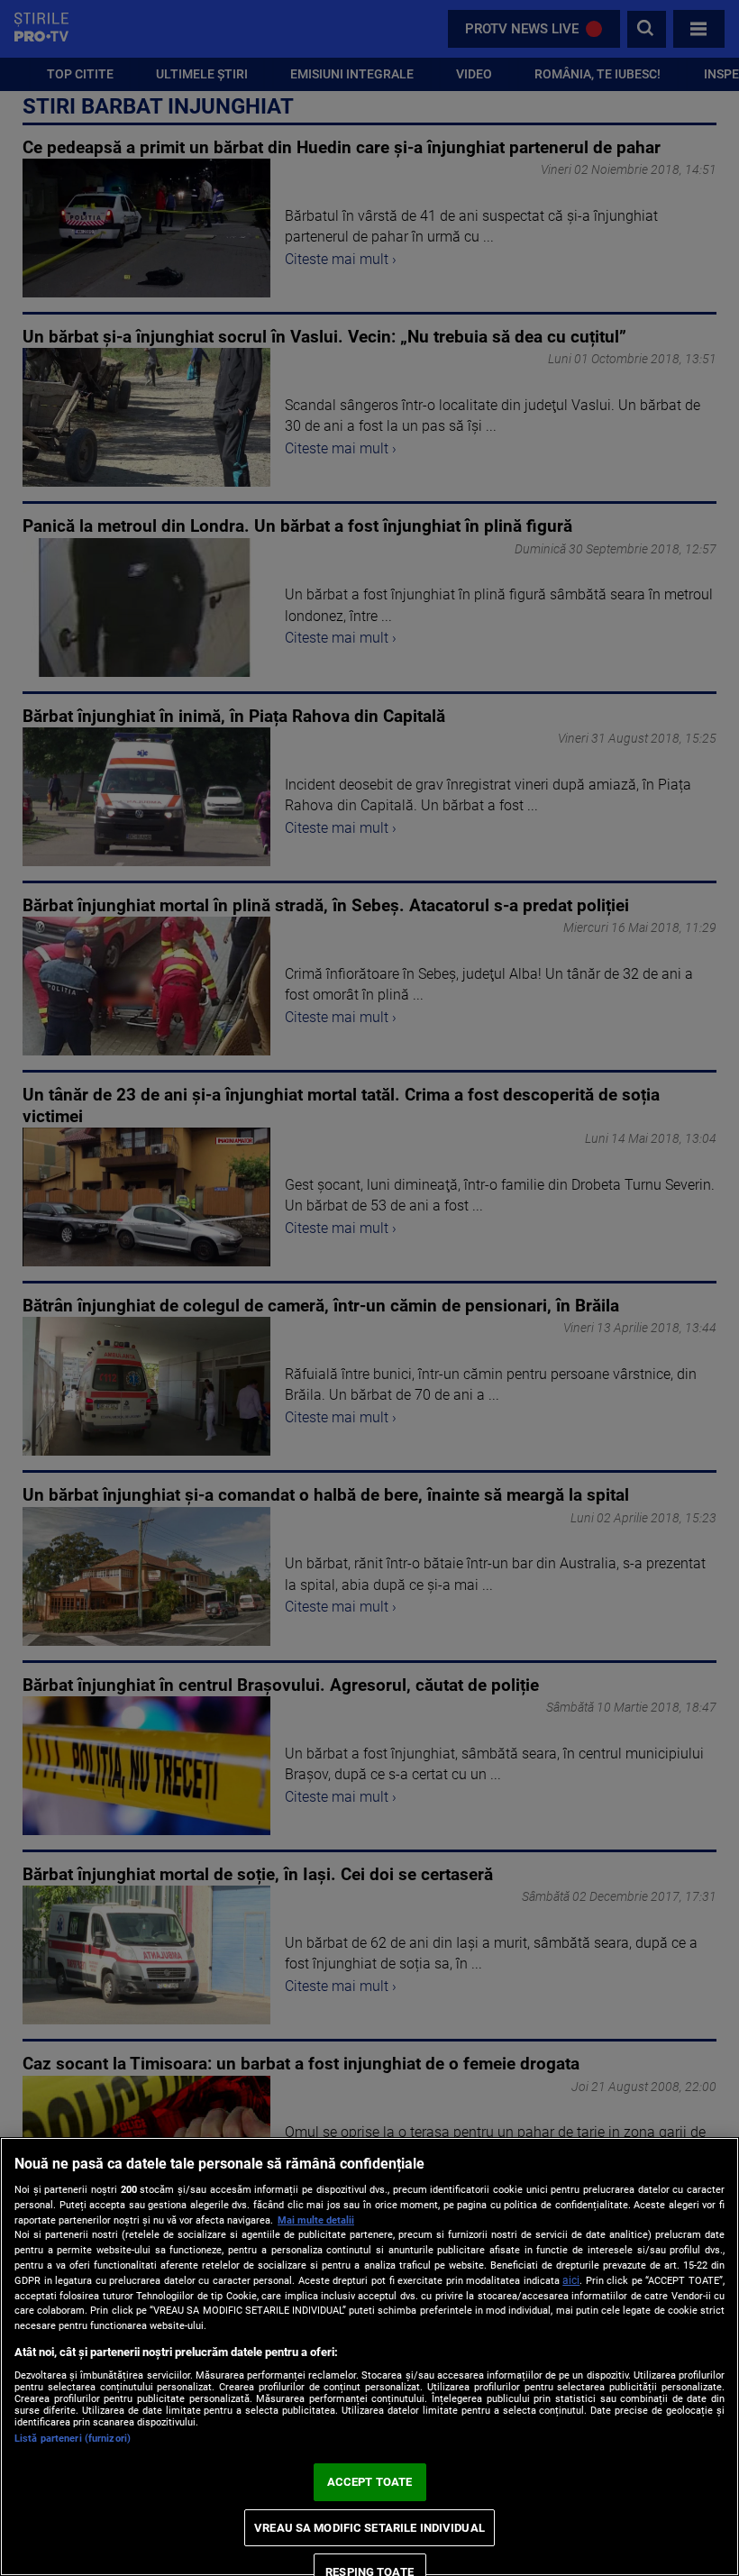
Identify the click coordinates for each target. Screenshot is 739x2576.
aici (571, 2280)
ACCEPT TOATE (370, 2482)
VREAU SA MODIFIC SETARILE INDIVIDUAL (369, 2528)
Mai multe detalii (316, 2220)
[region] (369, 2357)
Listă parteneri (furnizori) (73, 2439)
